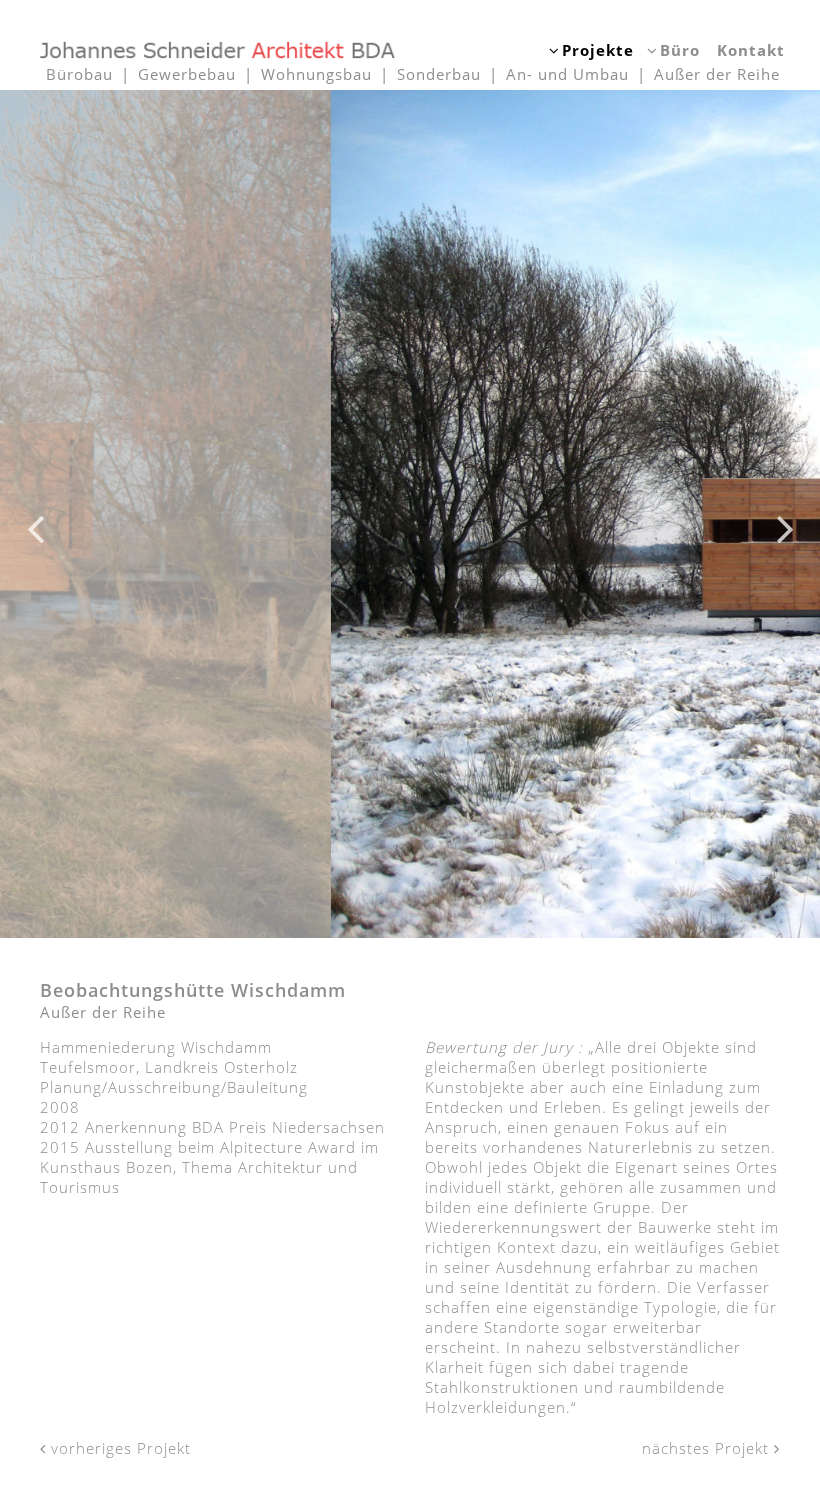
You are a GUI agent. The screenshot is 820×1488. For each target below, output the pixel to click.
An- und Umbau (567, 74)
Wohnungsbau (316, 74)
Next (785, 514)
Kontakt (751, 50)
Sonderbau (439, 74)
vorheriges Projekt (118, 1448)
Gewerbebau (187, 74)
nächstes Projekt (708, 1448)
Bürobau (79, 74)
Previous (35, 514)
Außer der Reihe (717, 74)
